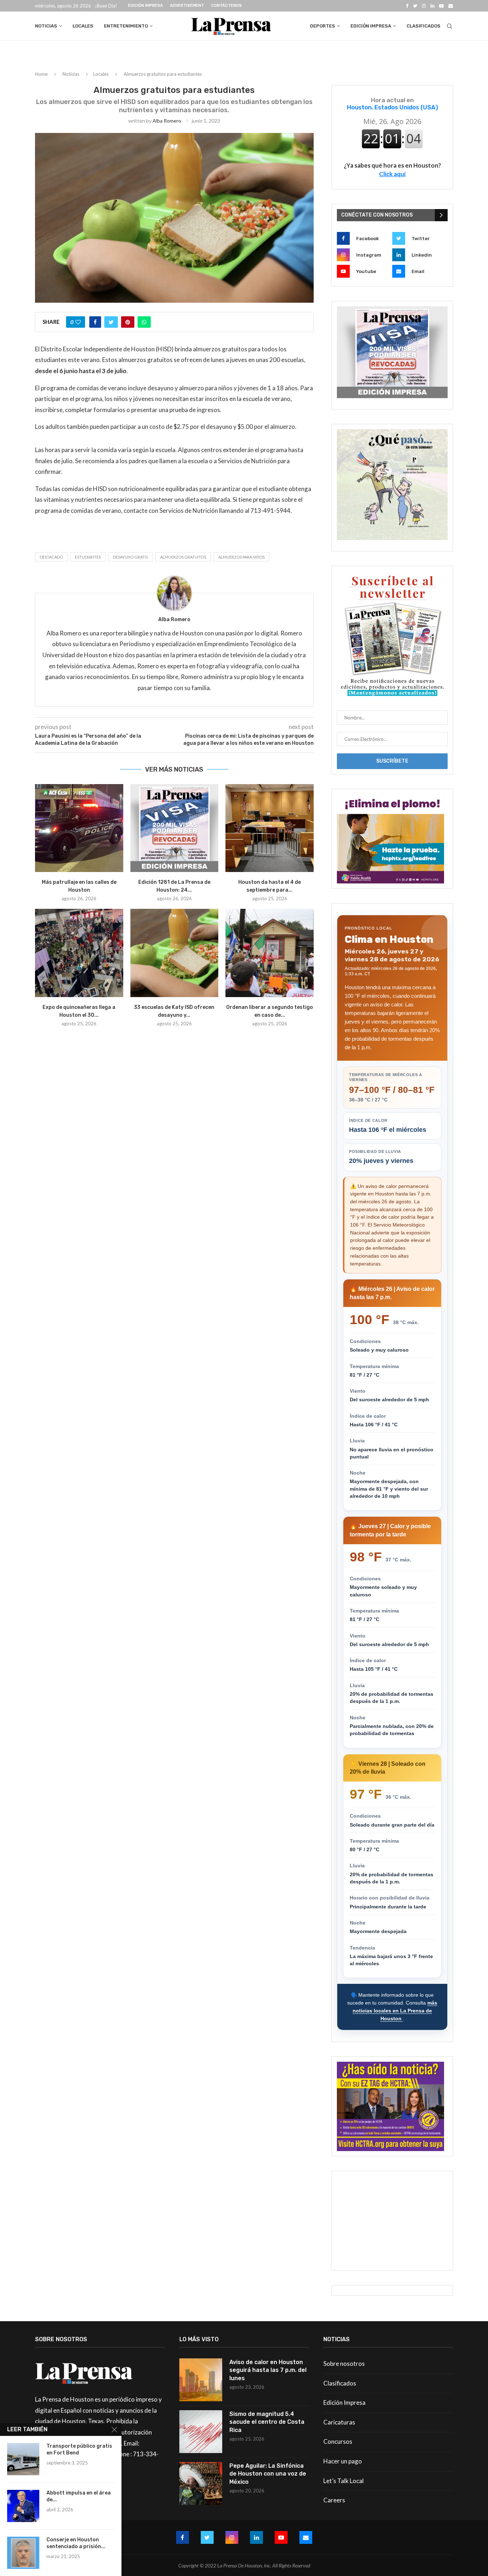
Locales (83, 26)
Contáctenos (226, 6)
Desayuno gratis (130, 557)
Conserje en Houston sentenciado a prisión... (76, 2543)
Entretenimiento (126, 26)
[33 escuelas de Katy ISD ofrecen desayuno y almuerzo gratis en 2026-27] (175, 953)
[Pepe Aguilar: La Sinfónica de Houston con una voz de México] (201, 2483)
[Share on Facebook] (95, 322)
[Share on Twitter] (111, 322)
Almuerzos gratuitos (183, 557)
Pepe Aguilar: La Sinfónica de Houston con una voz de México (268, 2474)
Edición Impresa (145, 6)
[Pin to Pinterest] (128, 322)
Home (41, 74)
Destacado (51, 557)
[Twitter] (415, 6)
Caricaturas (339, 2422)
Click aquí (392, 174)
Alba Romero (167, 121)
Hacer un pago (343, 2461)
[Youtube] (441, 6)
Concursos (338, 2441)
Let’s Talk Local (343, 2481)
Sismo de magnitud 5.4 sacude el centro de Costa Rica (267, 2422)
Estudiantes (88, 557)
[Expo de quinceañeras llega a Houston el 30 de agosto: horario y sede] (79, 953)
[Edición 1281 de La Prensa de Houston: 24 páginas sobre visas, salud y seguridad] (175, 828)
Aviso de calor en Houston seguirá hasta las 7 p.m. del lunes (268, 2370)
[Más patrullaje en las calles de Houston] (79, 828)
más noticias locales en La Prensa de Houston (395, 2010)
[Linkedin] (432, 6)
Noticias (46, 26)
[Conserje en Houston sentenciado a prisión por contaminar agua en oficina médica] (23, 2553)
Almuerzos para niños (241, 557)
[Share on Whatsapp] (144, 322)
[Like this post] (78, 322)
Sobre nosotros (344, 2364)
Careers (334, 2500)
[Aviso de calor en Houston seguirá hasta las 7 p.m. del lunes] (201, 2380)
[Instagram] (424, 6)
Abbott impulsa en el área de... (79, 2496)
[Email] (451, 6)
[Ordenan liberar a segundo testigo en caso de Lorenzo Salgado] (270, 953)
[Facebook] (407, 6)
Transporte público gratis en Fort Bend (79, 2449)
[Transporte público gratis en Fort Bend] (23, 2459)
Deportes (323, 26)
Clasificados (424, 26)
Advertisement (187, 6)
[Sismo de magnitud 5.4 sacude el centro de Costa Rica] (201, 2432)
